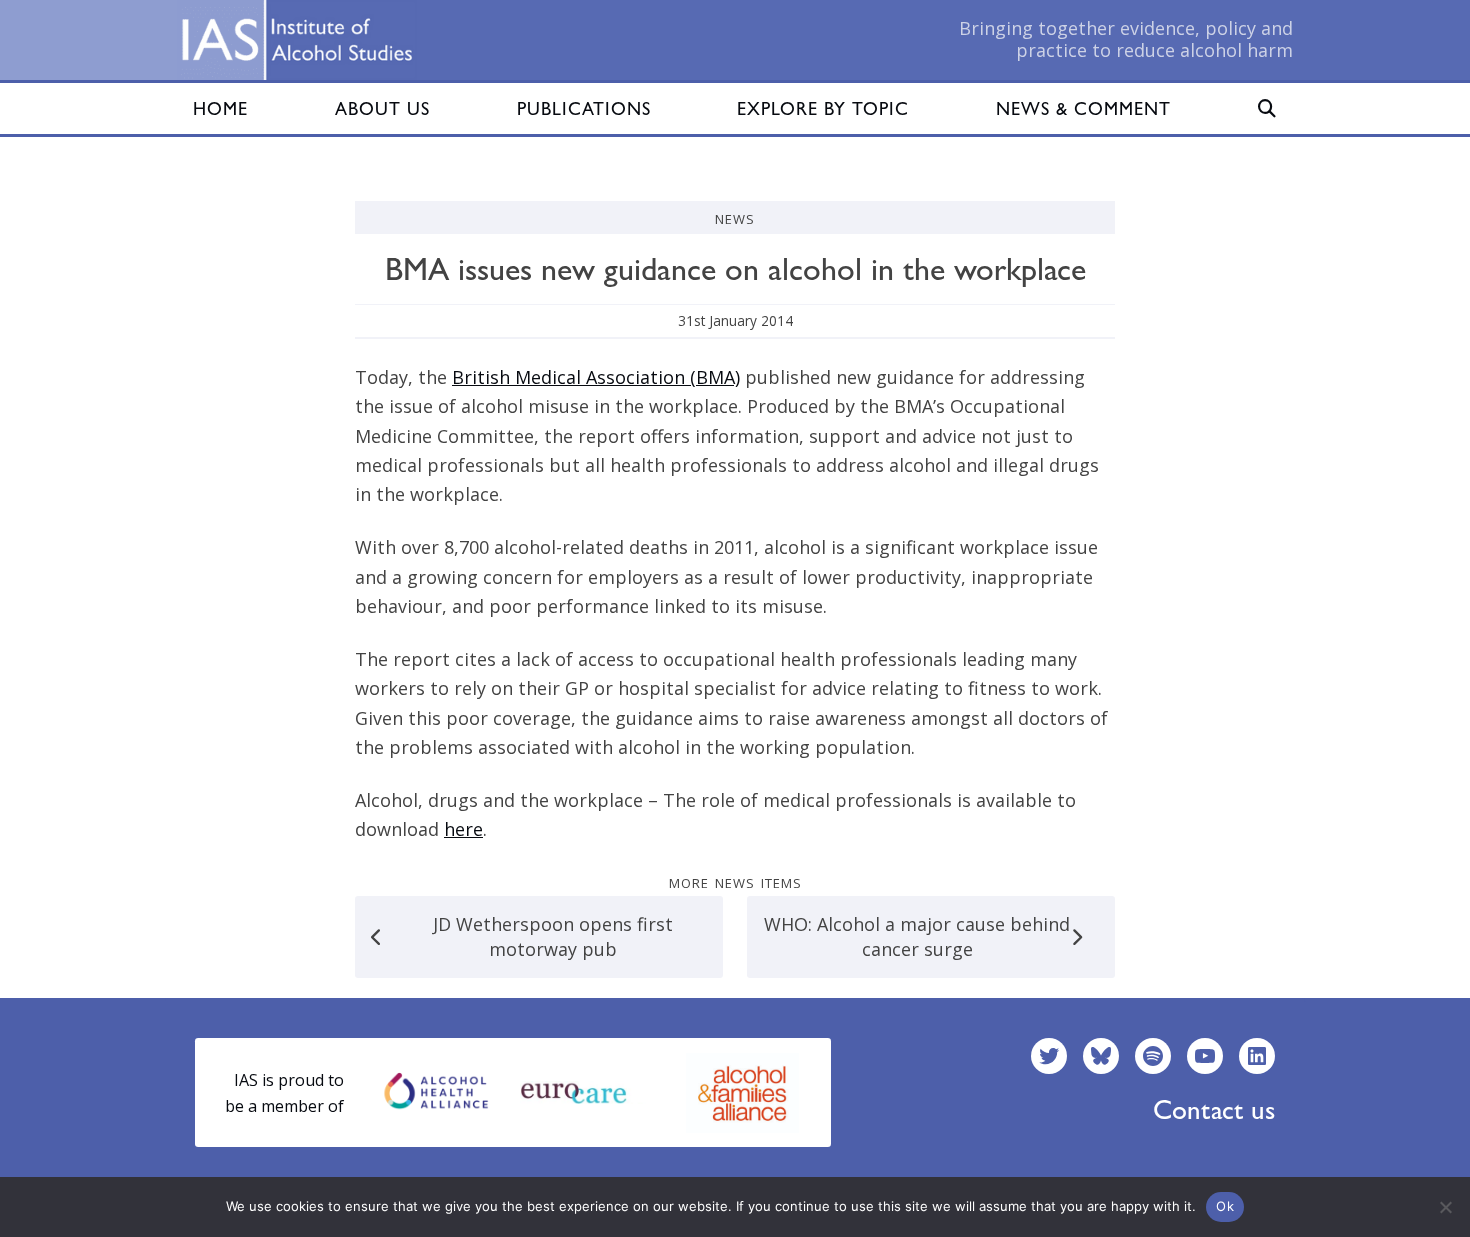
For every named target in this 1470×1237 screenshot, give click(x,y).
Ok (1225, 1206)
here (463, 829)
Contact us (1214, 1109)
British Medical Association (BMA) (596, 377)
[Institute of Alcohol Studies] (297, 40)
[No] (1445, 1207)
